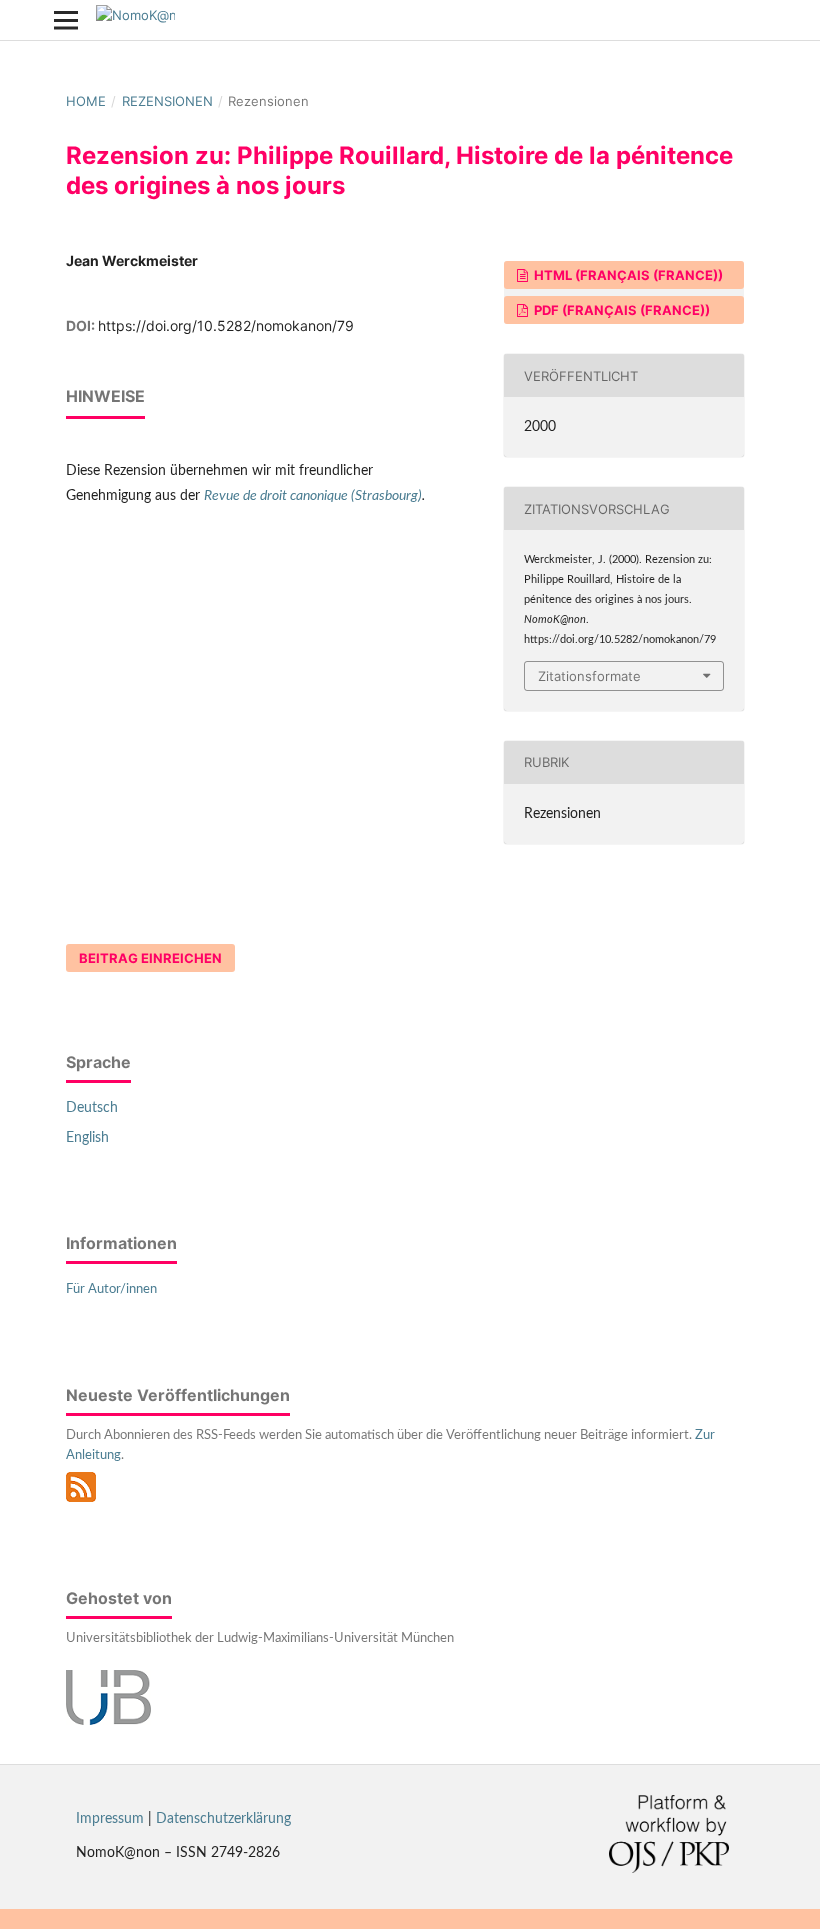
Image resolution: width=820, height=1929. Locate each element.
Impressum (110, 1819)
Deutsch (92, 1108)
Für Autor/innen (111, 1289)
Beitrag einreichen (150, 958)
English (87, 1138)
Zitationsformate (589, 676)
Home (86, 101)
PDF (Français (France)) (620, 310)
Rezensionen (167, 101)
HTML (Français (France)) (627, 275)
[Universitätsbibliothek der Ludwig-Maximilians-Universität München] (108, 1721)
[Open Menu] (66, 20)
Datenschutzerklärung (223, 1819)
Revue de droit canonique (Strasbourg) (313, 496)
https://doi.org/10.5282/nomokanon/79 (226, 325)
